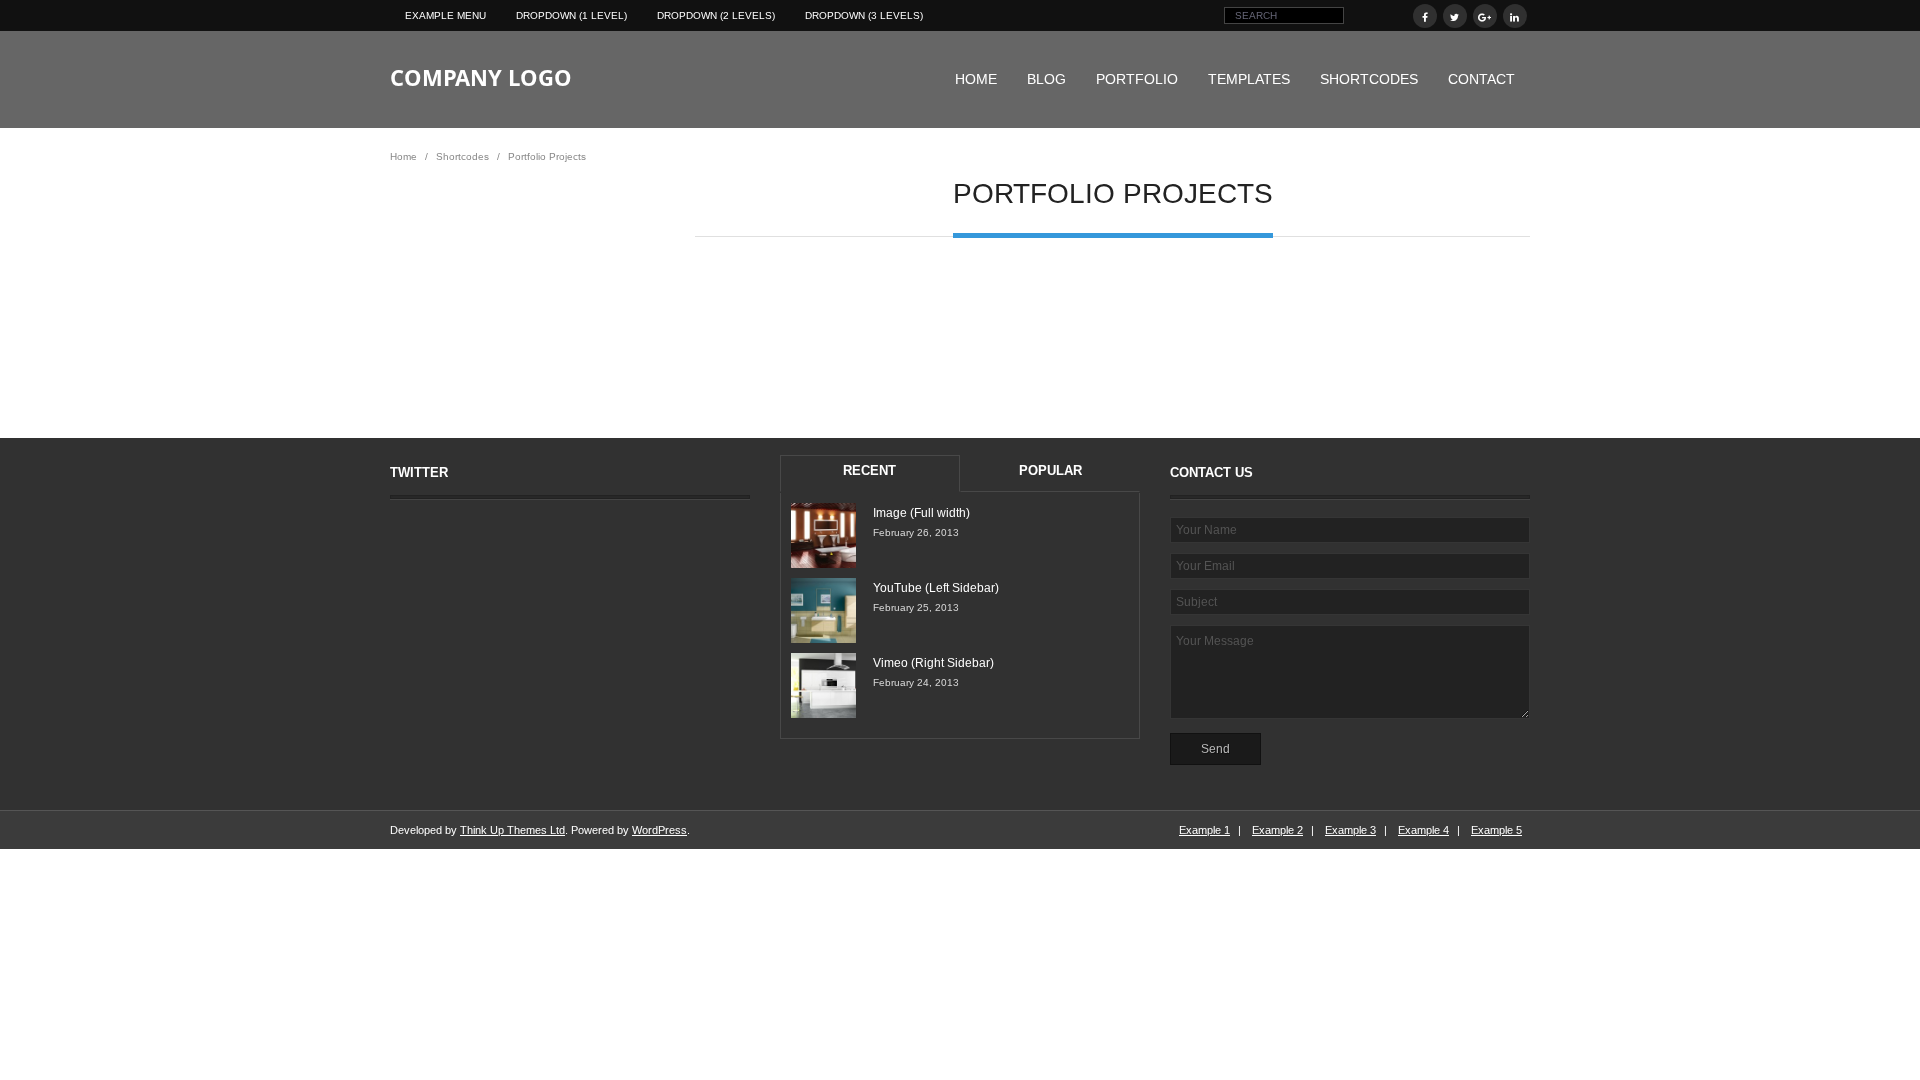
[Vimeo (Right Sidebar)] (823, 685)
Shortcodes (1369, 79)
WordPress (659, 830)
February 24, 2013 (916, 682)
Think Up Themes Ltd (512, 830)
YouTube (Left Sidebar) (936, 588)
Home (976, 79)
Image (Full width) (921, 513)
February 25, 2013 (916, 607)
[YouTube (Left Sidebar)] (823, 610)
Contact (1481, 79)
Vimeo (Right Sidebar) (933, 663)
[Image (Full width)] (823, 535)
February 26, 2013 (916, 532)
